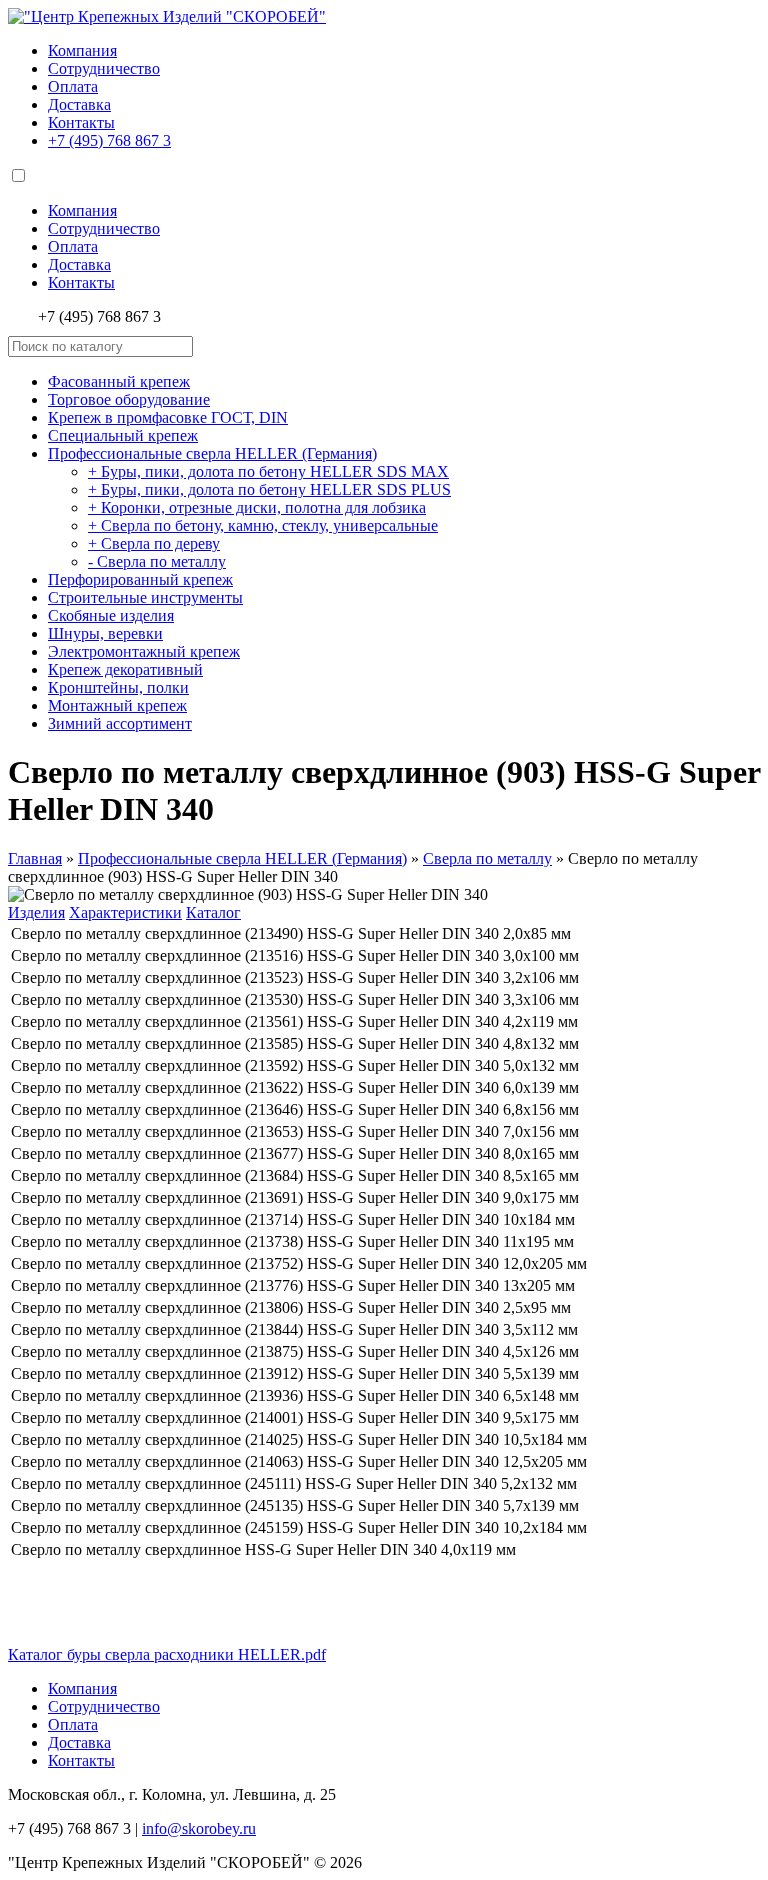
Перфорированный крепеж (140, 579)
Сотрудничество (104, 68)
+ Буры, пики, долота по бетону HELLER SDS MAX (268, 471)
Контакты (81, 122)
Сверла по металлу (487, 858)
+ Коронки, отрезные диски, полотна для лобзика (257, 507)
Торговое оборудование (129, 399)
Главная (35, 858)
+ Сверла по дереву (154, 543)
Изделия (36, 912)
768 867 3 (109, 140)
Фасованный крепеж (119, 381)
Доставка (79, 104)
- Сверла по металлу (157, 561)
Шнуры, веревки (105, 633)
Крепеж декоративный (125, 669)
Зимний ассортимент (120, 723)
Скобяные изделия (111, 615)
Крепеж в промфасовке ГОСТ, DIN (168, 417)
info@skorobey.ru (199, 1828)
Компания (82, 50)
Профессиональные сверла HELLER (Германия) (212, 453)
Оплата (73, 86)
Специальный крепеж (123, 435)
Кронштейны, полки (118, 687)
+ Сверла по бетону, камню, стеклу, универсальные (263, 525)
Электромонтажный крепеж (144, 651)
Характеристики (125, 912)
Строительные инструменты (145, 597)
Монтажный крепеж (117, 705)
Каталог (213, 912)
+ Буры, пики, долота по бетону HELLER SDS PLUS (269, 489)
